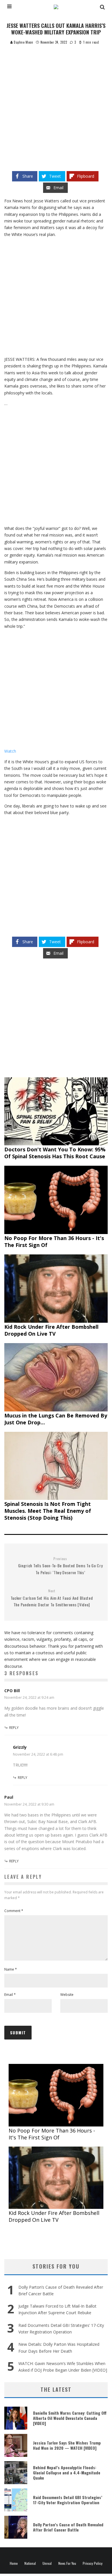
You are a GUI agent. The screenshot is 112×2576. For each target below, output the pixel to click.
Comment (14, 1911)
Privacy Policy (93, 2563)
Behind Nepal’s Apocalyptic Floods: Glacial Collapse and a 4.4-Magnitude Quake (67, 2473)
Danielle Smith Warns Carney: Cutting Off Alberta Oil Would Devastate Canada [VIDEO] (70, 2418)
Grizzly (20, 1747)
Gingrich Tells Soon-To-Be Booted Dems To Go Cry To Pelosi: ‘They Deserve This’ (60, 1566)
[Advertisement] (56, 104)
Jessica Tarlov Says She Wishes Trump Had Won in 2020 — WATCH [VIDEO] (67, 2445)
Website (67, 1995)
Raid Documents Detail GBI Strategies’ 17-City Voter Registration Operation (68, 2500)
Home (14, 2563)
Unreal (47, 2563)
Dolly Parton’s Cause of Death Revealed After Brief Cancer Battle (68, 2527)
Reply (14, 1728)
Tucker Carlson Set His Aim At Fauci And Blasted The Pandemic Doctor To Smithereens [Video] (52, 1598)
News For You (67, 2563)
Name (11, 1969)
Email (10, 1995)
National (30, 2563)
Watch (10, 751)
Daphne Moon (23, 42)
